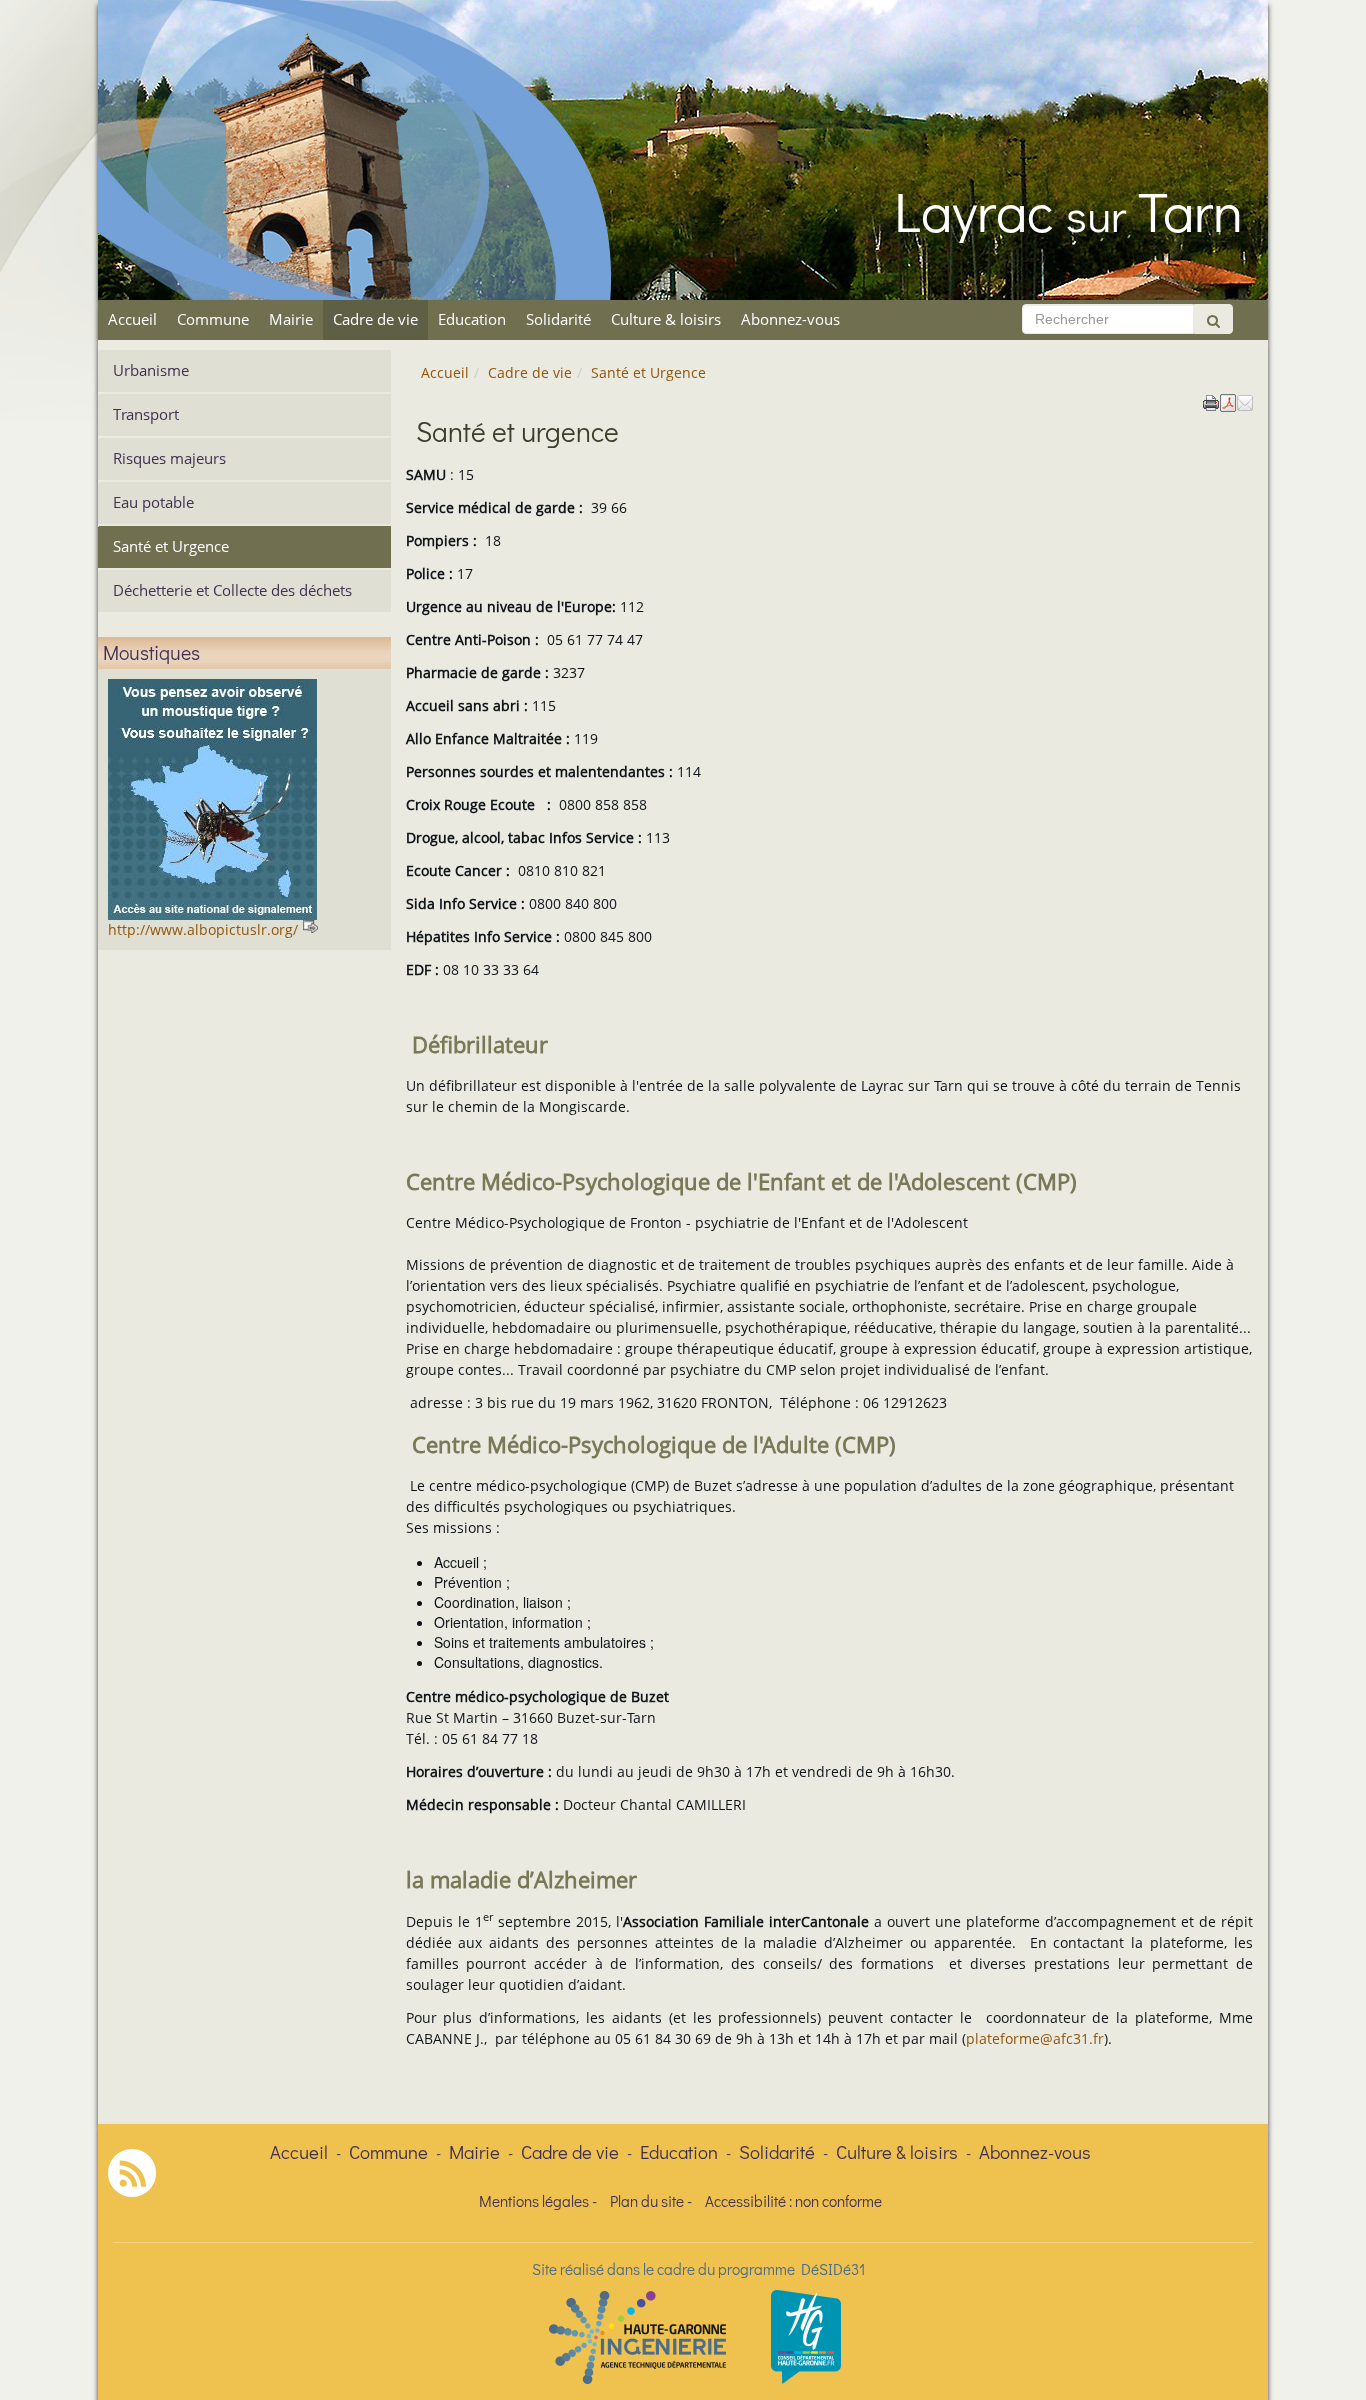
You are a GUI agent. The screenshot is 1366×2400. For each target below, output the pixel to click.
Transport (146, 414)
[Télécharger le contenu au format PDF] (1228, 401)
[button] (1245, 401)
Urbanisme (151, 370)
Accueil (132, 319)
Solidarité (558, 319)
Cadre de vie (375, 319)
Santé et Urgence (171, 546)
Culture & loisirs (666, 319)
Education (472, 319)
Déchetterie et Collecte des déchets (232, 590)
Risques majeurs (169, 458)
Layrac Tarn (1068, 210)
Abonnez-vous (790, 319)
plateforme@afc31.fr (1035, 2038)
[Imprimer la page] (1211, 401)
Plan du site (647, 2201)
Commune (213, 319)
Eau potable (153, 502)
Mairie (291, 319)
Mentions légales (534, 2201)
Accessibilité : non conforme (793, 2201)
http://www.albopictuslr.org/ (203, 929)
